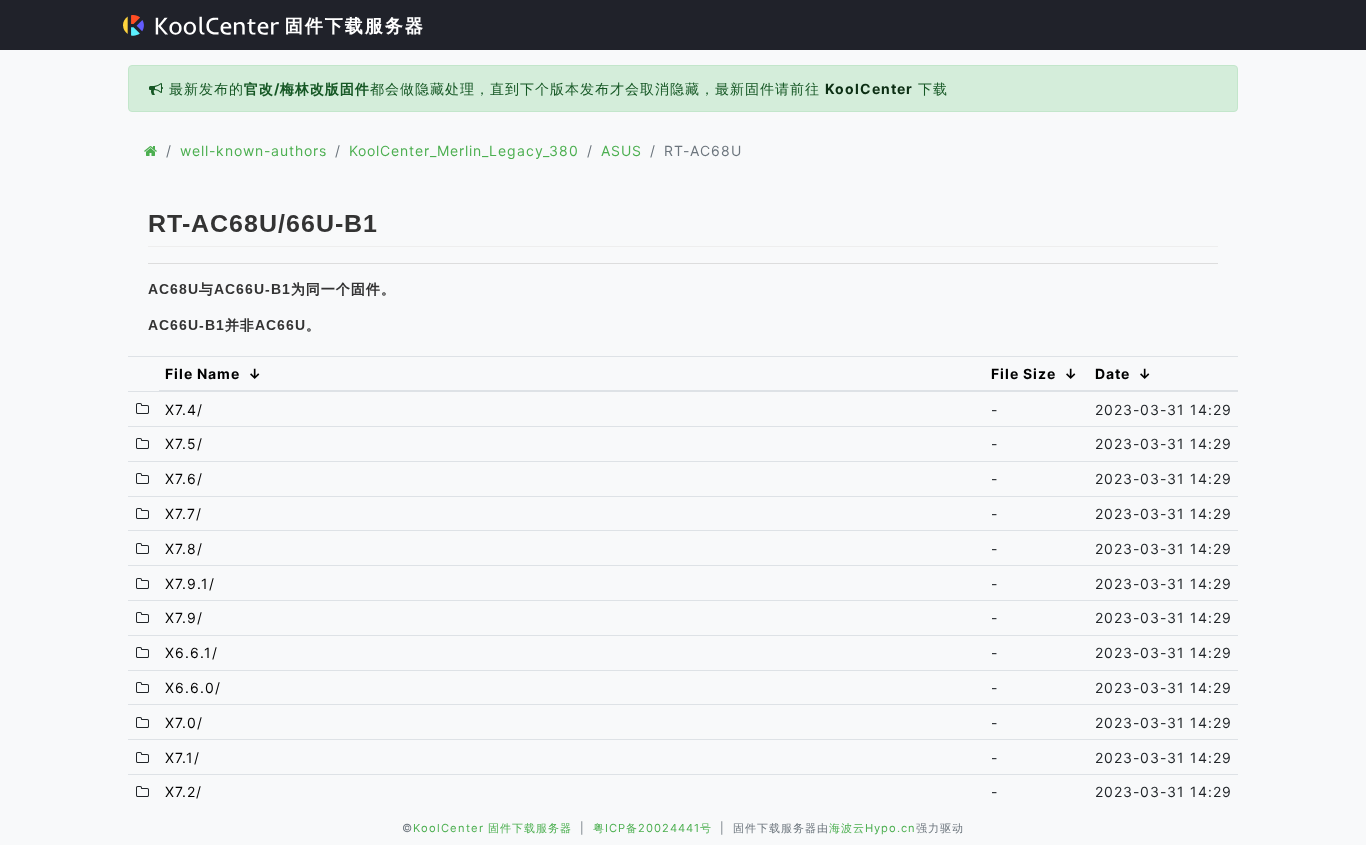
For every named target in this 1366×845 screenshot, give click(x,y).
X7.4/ (184, 409)
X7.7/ (183, 513)
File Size (1023, 373)
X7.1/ (182, 757)
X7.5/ (184, 443)
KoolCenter (869, 88)
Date (1112, 373)
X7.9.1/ (190, 583)
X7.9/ (184, 617)
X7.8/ (184, 548)
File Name (202, 373)
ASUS (621, 150)
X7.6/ (184, 478)
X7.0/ (184, 722)
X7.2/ (183, 791)
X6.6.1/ (191, 652)
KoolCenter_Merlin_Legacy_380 (464, 150)
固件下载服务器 (352, 25)
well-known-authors (253, 150)
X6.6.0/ (193, 687)
